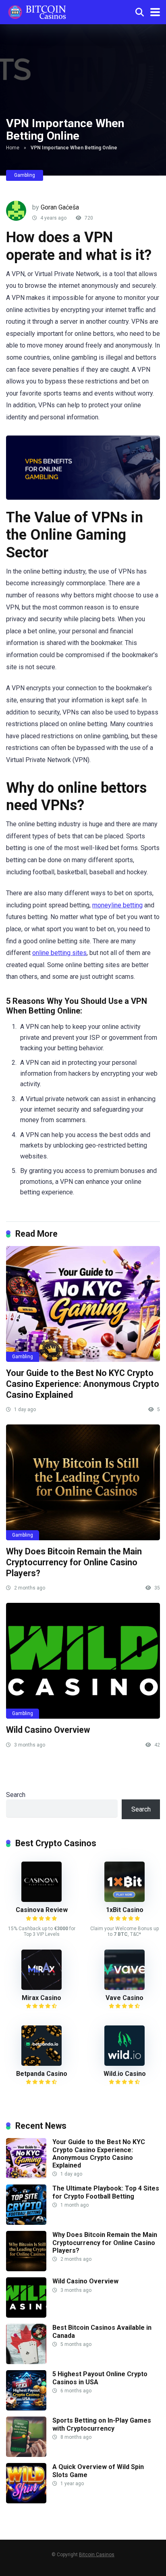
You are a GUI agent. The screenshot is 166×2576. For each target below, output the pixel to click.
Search (16, 1795)
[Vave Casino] (124, 1988)
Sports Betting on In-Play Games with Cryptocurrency (102, 2424)
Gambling (25, 175)
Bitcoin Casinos (97, 2555)
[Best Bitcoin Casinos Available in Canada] (26, 2362)
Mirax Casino (41, 1998)
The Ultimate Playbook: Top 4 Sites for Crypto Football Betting (106, 2192)
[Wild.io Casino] (124, 2064)
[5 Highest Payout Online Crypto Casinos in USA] (26, 2408)
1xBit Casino (125, 1910)
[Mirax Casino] (41, 1988)
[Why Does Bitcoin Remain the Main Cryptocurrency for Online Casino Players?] (83, 1482)
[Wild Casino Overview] (83, 1661)
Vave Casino (124, 1998)
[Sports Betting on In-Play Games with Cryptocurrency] (26, 2455)
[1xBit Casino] (124, 1900)
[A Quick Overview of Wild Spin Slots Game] (26, 2501)
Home (13, 148)
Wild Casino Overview (48, 1730)
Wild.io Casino (125, 2074)
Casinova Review (42, 1910)
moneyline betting (117, 905)
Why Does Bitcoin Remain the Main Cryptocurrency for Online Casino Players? (74, 1562)
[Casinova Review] (41, 1900)
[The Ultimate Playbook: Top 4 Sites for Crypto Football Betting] (26, 2223)
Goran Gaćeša (60, 207)
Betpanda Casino (42, 2074)
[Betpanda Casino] (41, 2064)
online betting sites (59, 953)
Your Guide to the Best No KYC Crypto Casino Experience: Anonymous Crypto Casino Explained (83, 1384)
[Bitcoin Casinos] (37, 11)
